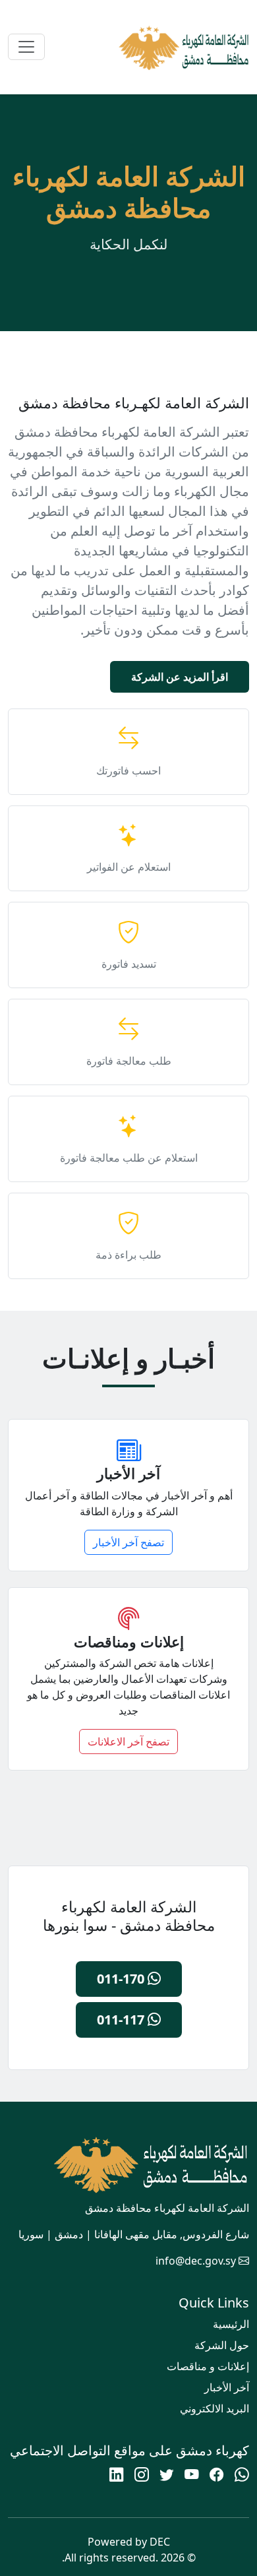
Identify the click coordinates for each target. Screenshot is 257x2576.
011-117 (122, 2020)
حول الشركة (222, 2345)
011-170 (122, 1979)
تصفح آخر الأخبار (128, 1542)
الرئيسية (231, 2324)
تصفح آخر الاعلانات (128, 1742)
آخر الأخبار (227, 2387)
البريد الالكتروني (214, 2408)
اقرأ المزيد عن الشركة (180, 677)
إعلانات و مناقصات (208, 2366)
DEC (160, 2542)
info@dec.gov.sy (196, 2261)
